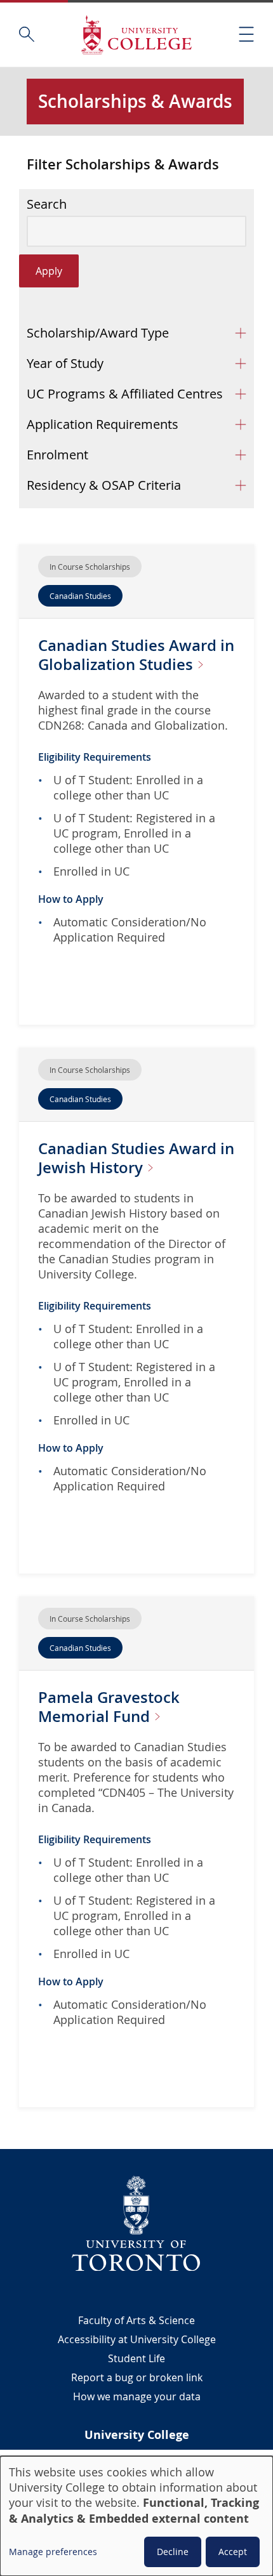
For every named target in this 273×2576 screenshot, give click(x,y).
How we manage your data (137, 2396)
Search (47, 204)
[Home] (136, 35)
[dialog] (136, 2516)
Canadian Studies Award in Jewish (136, 1158)
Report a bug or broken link (137, 2377)
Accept (233, 2552)
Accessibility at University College (137, 2339)
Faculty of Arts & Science (136, 2320)
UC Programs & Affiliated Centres (125, 394)
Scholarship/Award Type (98, 333)
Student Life (136, 2358)
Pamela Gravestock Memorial (109, 1707)
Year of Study (65, 363)
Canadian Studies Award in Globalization (136, 655)
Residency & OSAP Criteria (104, 485)
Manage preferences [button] (53, 2552)
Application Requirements (103, 424)
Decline (173, 2552)
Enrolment (57, 455)
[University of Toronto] (136, 2223)
